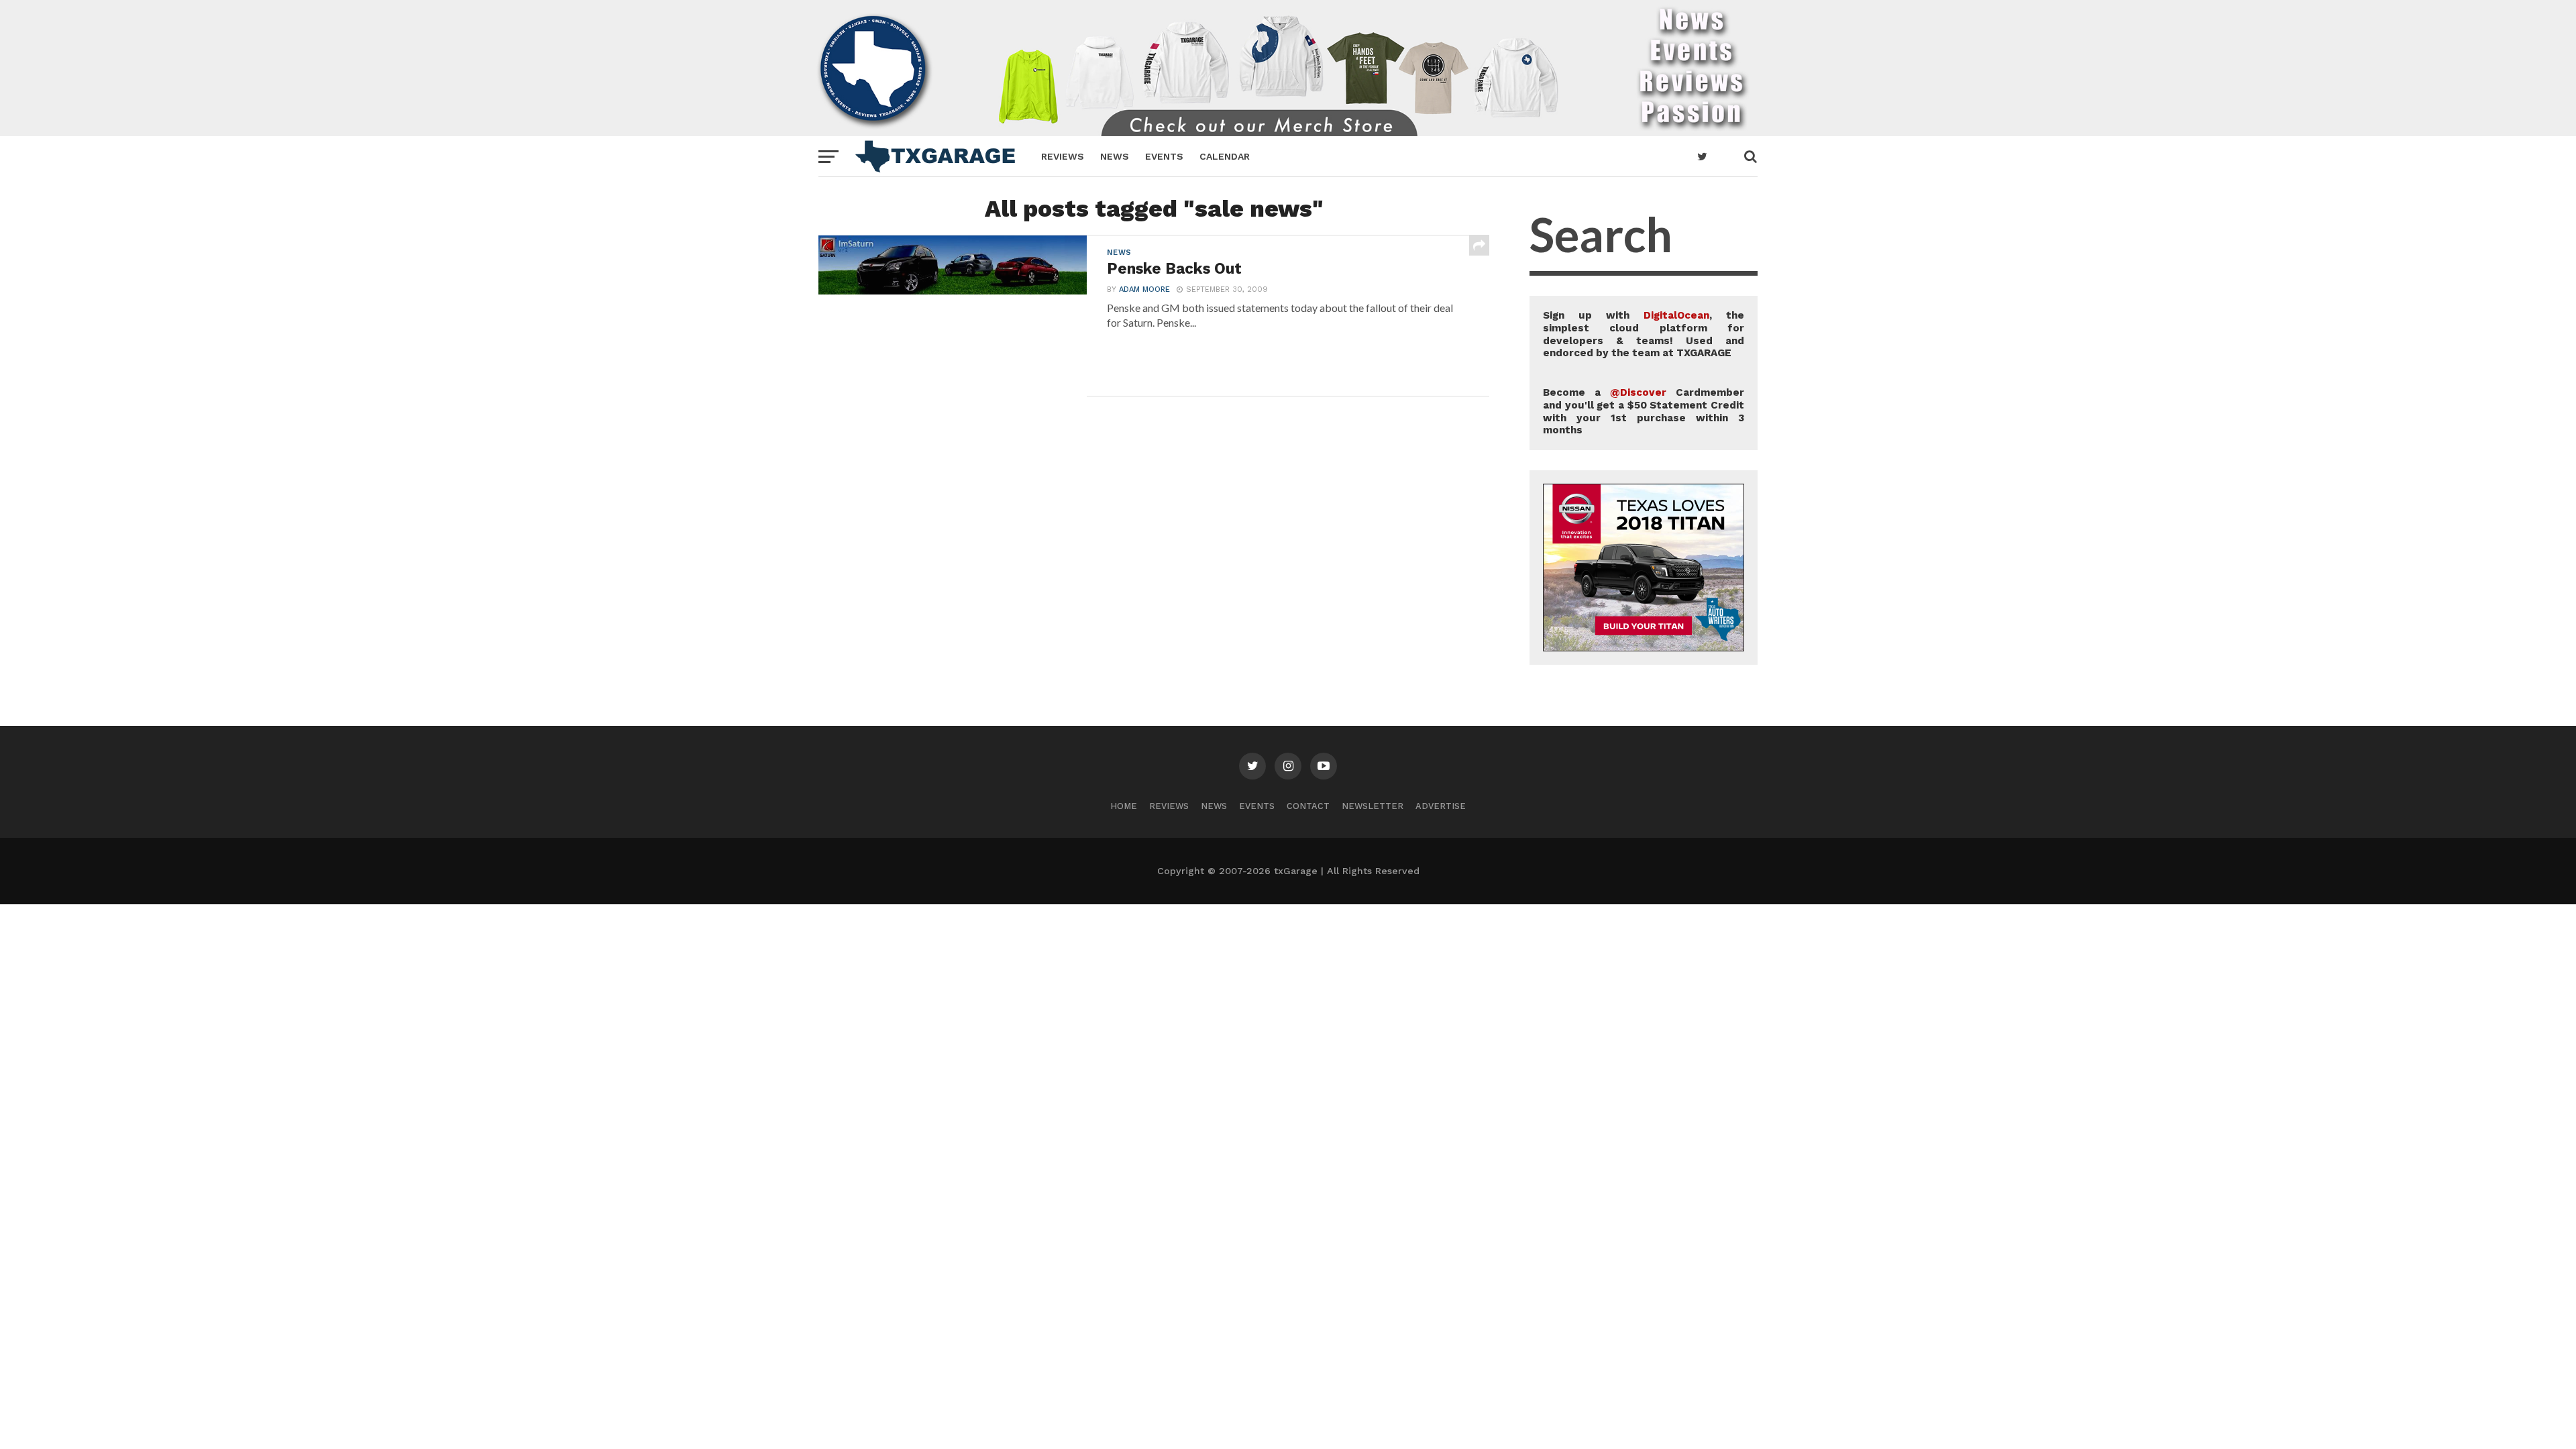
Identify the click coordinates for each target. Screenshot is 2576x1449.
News (1115, 156)
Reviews (1063, 156)
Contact (1308, 806)
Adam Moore (1144, 289)
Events (1164, 156)
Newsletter (1373, 806)
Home (1124, 806)
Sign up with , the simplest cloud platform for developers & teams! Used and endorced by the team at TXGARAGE (1644, 334)
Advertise (1441, 806)
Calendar (1225, 156)
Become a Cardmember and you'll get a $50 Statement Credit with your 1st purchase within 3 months (1644, 411)
